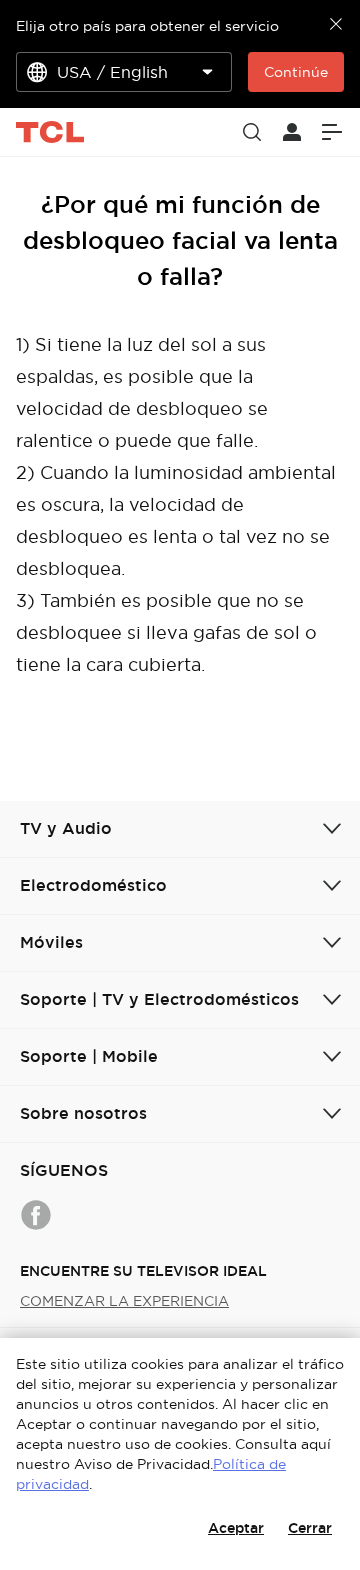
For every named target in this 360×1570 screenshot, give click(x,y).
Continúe (296, 72)
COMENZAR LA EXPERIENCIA (124, 1301)
